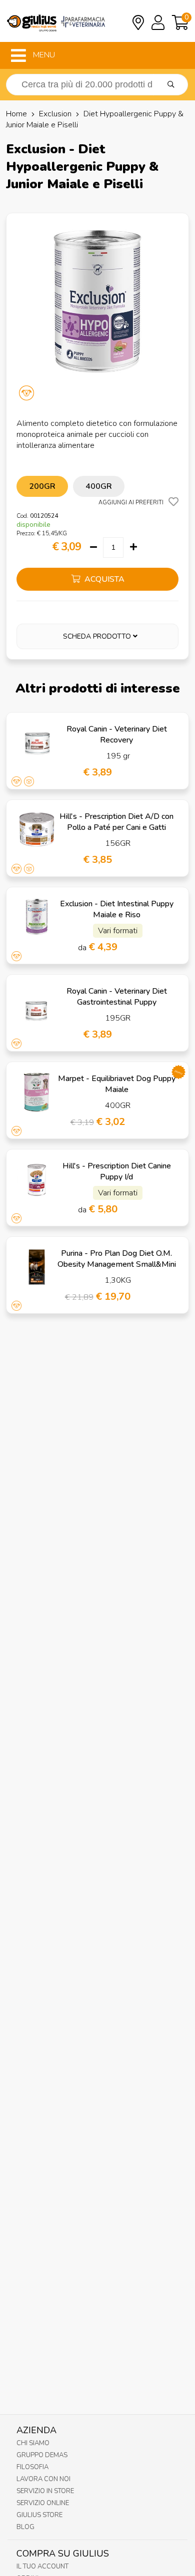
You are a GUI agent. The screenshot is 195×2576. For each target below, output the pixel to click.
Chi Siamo (33, 2443)
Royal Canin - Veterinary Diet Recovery (117, 735)
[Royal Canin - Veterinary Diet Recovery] (37, 743)
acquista (103, 579)
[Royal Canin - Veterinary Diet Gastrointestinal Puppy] (37, 1005)
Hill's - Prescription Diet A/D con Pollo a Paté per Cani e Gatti (116, 822)
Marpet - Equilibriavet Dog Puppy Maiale (117, 1084)
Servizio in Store (45, 2491)
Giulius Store (39, 2515)
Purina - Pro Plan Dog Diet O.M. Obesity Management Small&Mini (117, 1259)
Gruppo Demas (42, 2455)
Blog (25, 2527)
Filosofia (32, 2467)
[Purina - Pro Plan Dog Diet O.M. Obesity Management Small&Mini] (37, 1267)
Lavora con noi (43, 2479)
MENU (43, 55)
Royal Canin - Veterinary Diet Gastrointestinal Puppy (117, 997)
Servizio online (43, 2503)
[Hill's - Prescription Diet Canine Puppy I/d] (37, 1180)
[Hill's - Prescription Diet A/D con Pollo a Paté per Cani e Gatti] (37, 830)
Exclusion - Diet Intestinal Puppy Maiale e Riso (117, 909)
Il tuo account (42, 2567)
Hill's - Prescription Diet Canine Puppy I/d (117, 1171)
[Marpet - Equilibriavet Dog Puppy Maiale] (37, 1092)
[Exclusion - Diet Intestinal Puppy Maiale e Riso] (37, 918)
